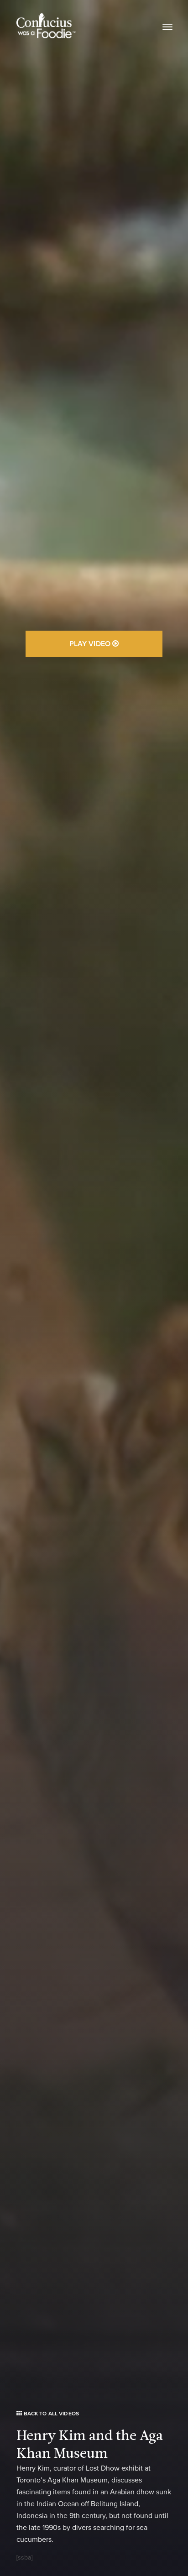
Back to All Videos (50, 2414)
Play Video (91, 644)
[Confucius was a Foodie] (46, 26)
